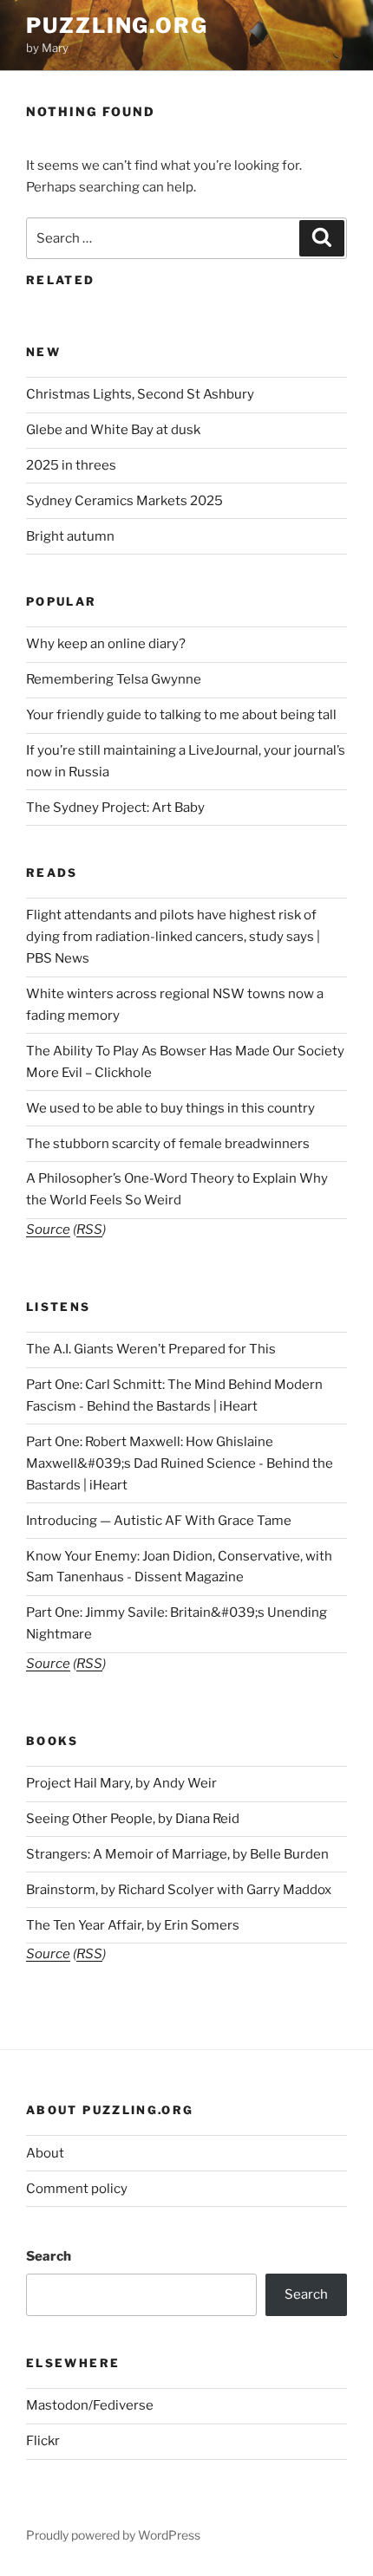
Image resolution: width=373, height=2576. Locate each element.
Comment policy (77, 2189)
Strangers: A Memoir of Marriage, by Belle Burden (177, 1854)
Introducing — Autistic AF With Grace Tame (159, 1521)
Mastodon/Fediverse (90, 2405)
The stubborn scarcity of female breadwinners (168, 1144)
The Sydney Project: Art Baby (115, 808)
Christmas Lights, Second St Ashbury (140, 394)
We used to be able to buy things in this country (170, 1108)
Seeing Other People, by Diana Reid (133, 1819)
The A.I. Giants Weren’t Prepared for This (151, 1349)
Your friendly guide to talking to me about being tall (181, 715)
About (45, 2153)
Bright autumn (70, 536)
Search (49, 2256)
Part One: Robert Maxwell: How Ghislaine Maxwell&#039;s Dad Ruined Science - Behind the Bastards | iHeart (180, 1463)
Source (48, 1230)
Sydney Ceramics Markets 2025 (124, 501)
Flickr (43, 2441)
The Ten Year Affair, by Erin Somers (133, 1925)
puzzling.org (117, 26)
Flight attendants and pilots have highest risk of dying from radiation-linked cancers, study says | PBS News (173, 937)
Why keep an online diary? (106, 644)
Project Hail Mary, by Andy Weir (121, 1783)
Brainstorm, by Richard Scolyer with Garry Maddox (179, 1890)
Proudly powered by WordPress (113, 2535)
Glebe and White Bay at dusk (113, 430)
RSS (89, 1230)
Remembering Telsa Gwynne (114, 679)
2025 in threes (71, 465)
